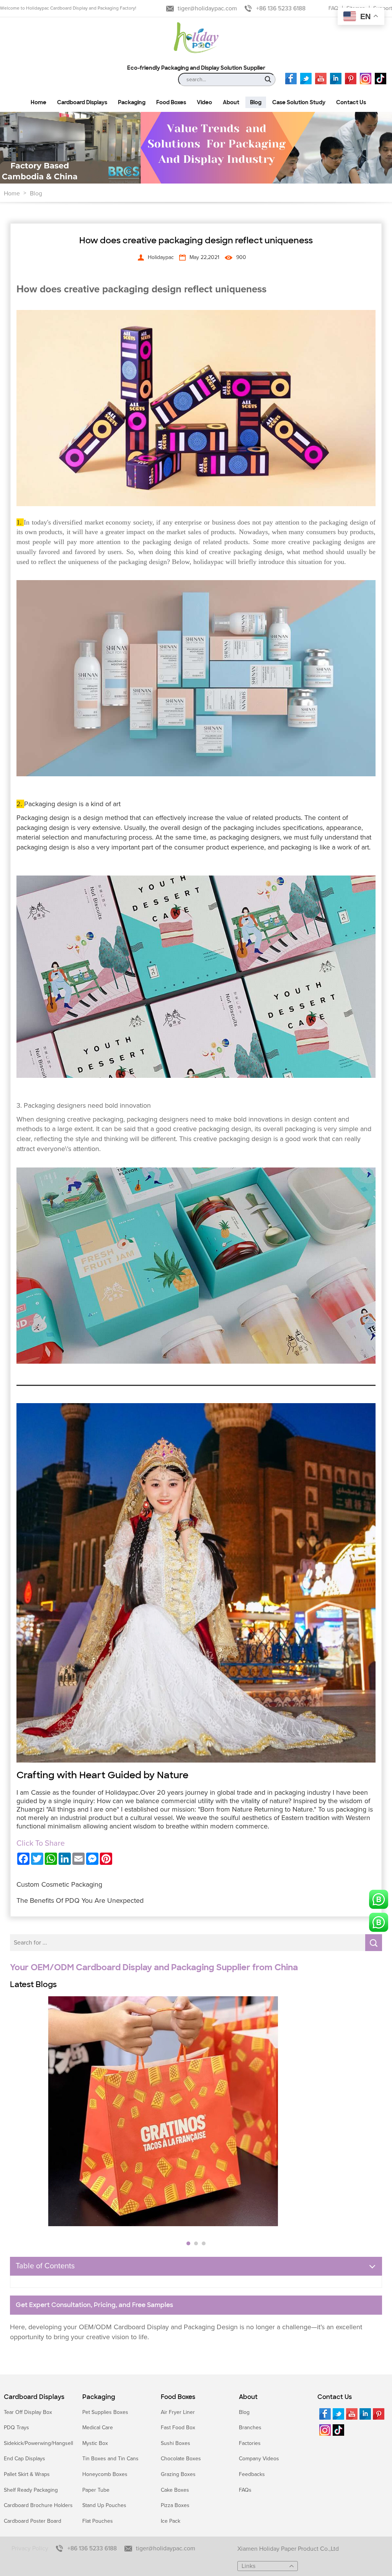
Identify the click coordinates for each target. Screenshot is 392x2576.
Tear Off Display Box (28, 2412)
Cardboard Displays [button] (82, 102)
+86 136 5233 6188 (281, 8)
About (248, 2397)
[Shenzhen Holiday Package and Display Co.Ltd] (196, 38)
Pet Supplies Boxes (105, 2412)
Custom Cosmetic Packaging (59, 1884)
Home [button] (38, 102)
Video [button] (204, 102)
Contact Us (335, 2397)
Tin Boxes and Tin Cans (110, 2459)
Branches (250, 2428)
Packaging (99, 2397)
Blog (36, 193)
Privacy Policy (30, 2548)
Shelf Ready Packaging (31, 2490)
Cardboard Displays (34, 2397)
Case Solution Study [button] (299, 102)
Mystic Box (95, 2443)
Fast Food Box (178, 2428)
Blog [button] (256, 102)
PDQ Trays (16, 2428)
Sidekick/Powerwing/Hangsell (38, 2443)
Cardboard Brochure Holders (38, 2505)
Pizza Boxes (175, 2505)
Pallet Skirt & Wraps (27, 2474)
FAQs (245, 2490)
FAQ (333, 8)
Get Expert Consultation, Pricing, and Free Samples (94, 2305)
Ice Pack (171, 2521)
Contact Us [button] (351, 102)
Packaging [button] (132, 102)
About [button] (231, 102)
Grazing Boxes (178, 2474)
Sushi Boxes (176, 2443)
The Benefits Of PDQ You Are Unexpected (80, 1900)
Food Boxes (178, 2397)
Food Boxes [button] (171, 102)
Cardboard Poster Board (33, 2521)
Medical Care (98, 2428)
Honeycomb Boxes (105, 2474)
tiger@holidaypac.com (207, 8)
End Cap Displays (24, 2459)
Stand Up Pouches (104, 2505)
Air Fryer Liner (178, 2412)
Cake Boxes (175, 2490)
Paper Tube (96, 2490)
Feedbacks (252, 2474)
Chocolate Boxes (181, 2459)
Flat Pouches (98, 2521)
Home (12, 193)
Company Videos (259, 2459)
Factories (250, 2443)
